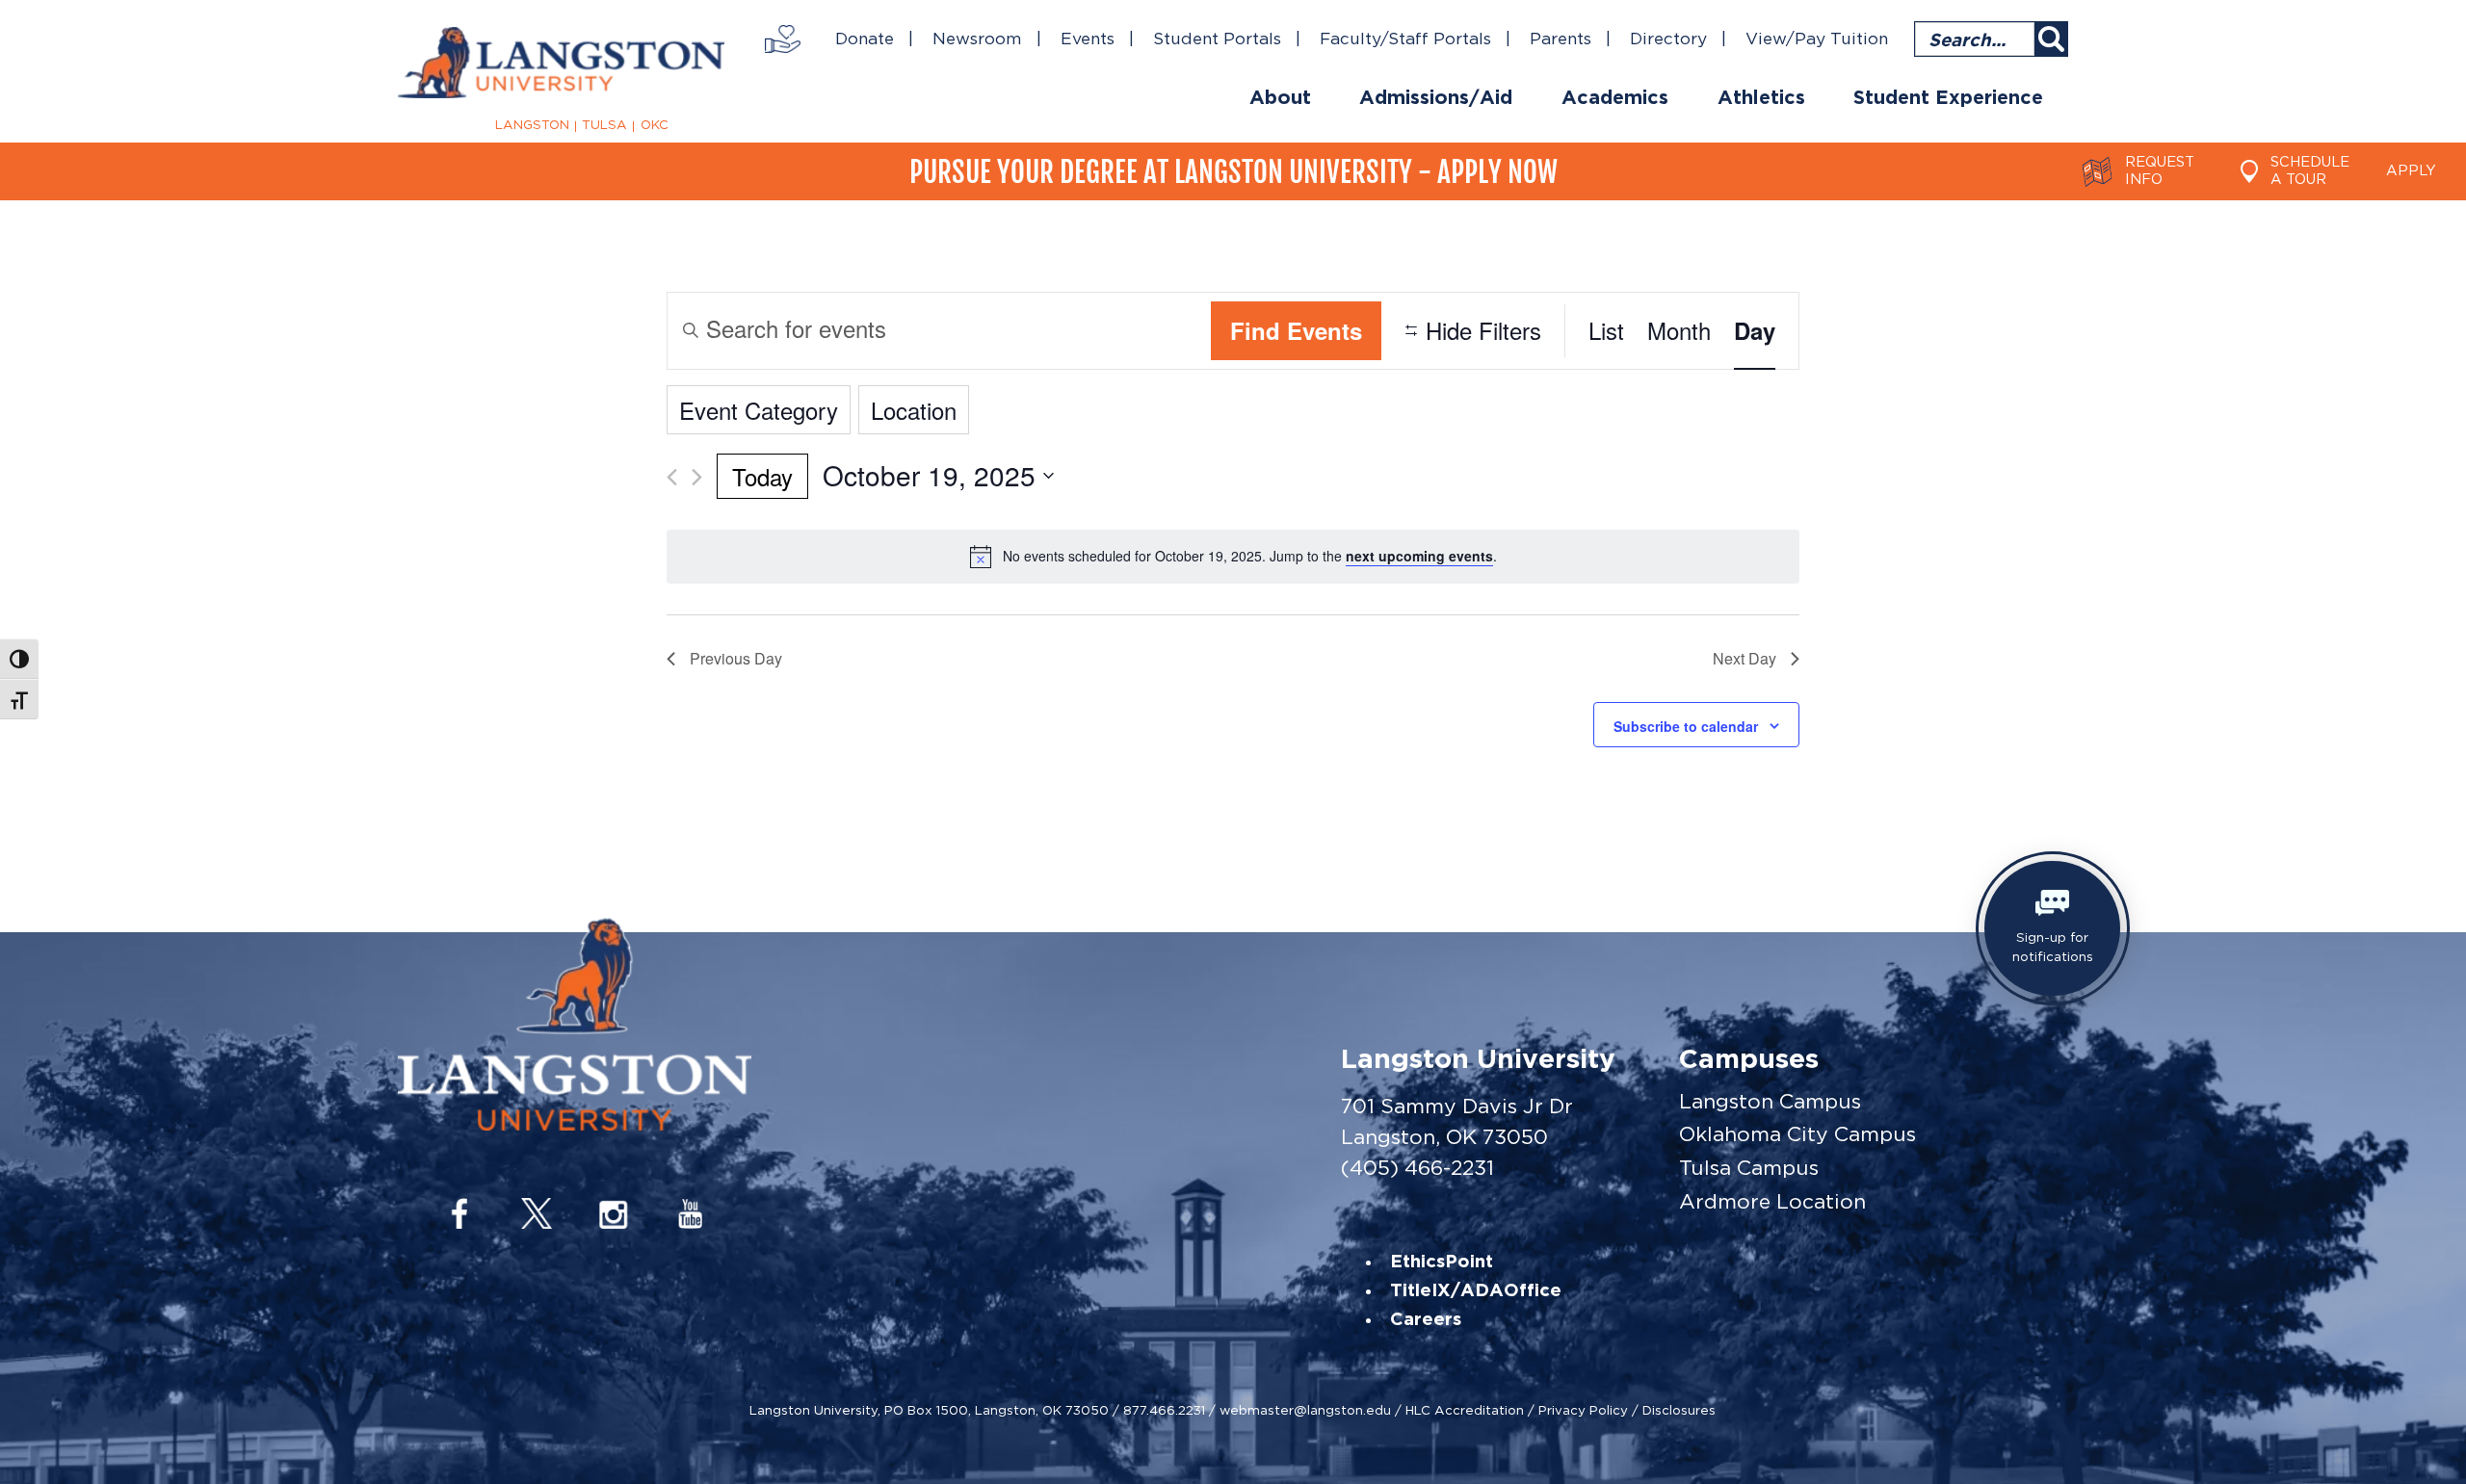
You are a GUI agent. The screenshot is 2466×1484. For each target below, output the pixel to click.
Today (762, 476)
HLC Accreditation (1465, 1410)
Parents (1561, 39)
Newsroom (977, 39)
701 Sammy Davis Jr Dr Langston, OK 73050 (1457, 1121)
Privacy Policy (1583, 1410)
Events (1088, 39)
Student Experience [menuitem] (1948, 98)
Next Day (1745, 658)
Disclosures (1679, 1410)
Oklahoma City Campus (1797, 1134)
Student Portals (1217, 39)
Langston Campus (1770, 1101)
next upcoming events (1419, 556)
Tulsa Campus (1749, 1168)
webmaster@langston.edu (1305, 1410)
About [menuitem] (1280, 98)
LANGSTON (532, 125)
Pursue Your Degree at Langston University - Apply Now (1233, 172)
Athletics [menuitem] (1761, 98)
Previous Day (736, 658)
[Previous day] (672, 477)
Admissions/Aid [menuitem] (1436, 98)
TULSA (604, 125)
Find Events (1296, 330)
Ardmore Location (1772, 1201)
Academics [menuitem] (1615, 98)
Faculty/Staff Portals (1405, 39)
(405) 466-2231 (1417, 1168)
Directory (1668, 39)
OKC (655, 125)
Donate (865, 39)
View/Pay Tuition (1817, 39)
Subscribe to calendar (1686, 726)
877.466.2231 (1164, 1410)
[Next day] (697, 477)
